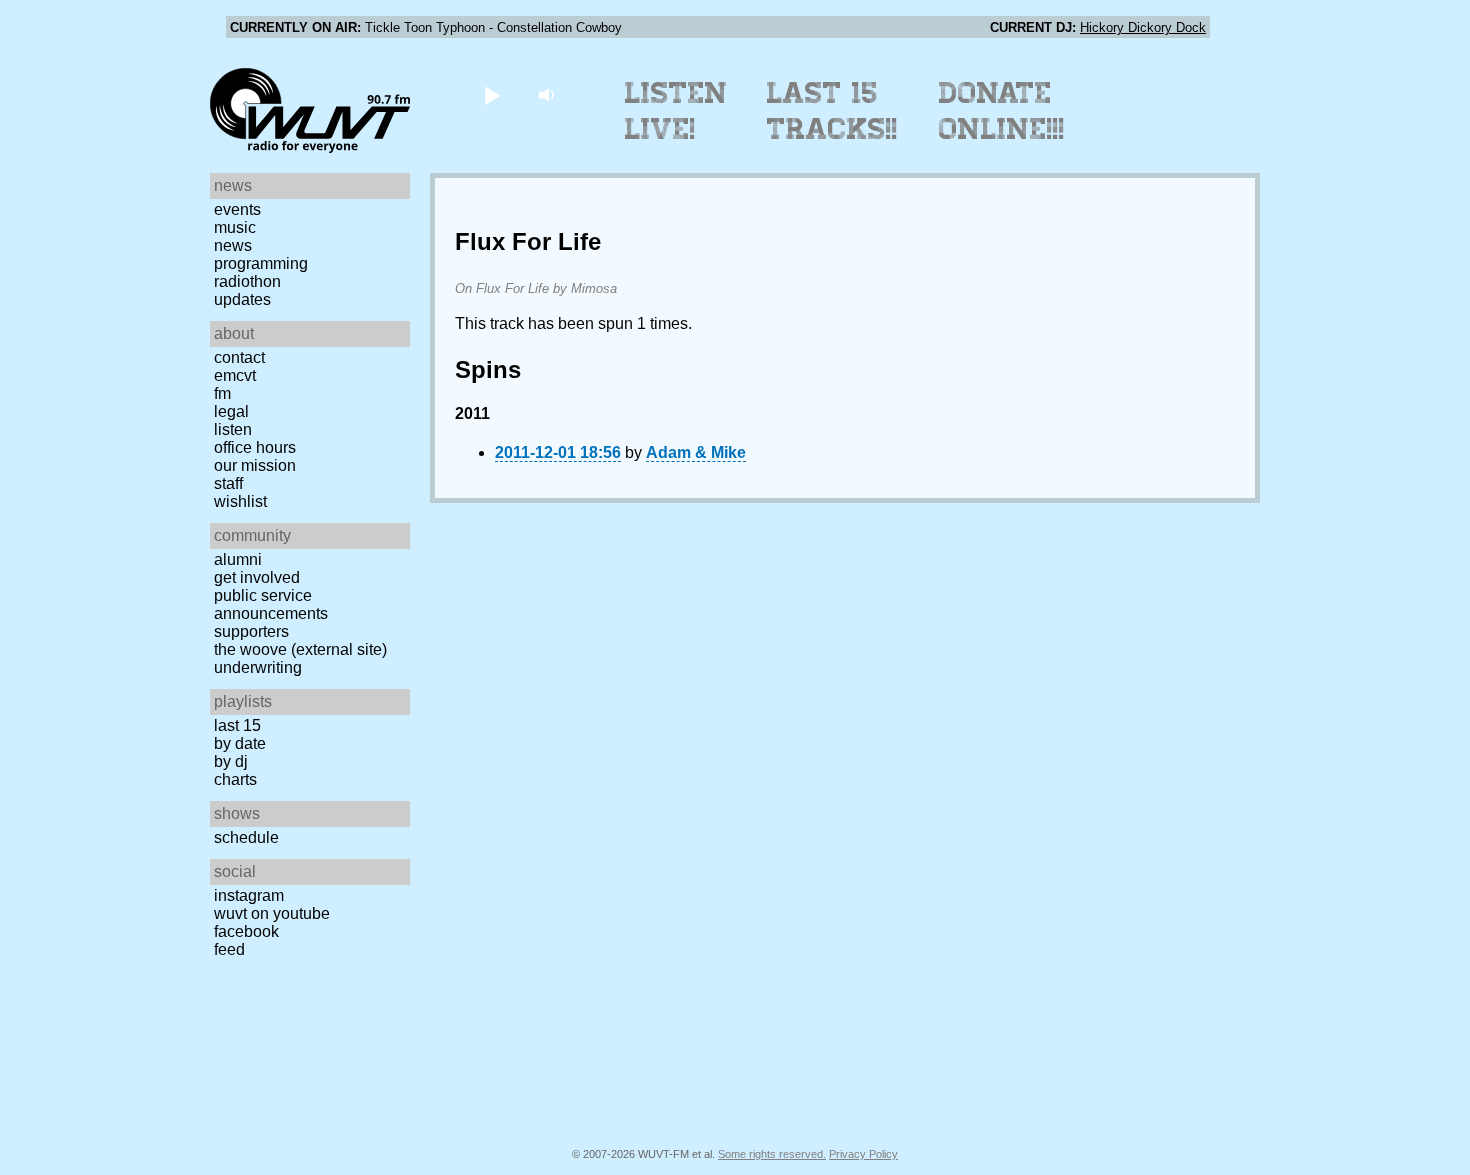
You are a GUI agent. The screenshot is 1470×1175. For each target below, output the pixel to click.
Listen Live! (676, 111)
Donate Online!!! (1002, 111)
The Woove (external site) (300, 649)
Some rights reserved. (772, 1154)
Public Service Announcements (271, 604)
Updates (242, 299)
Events (237, 209)
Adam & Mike (696, 452)
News (233, 245)
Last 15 (237, 725)
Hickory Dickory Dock (1143, 27)
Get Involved (257, 577)
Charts (235, 779)
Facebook (246, 931)
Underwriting (258, 667)
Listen (233, 429)
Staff (228, 483)
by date (240, 743)
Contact (239, 357)
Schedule (246, 837)
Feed (229, 949)
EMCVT (235, 375)
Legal (231, 411)
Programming (261, 263)
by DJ (231, 761)
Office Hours (255, 447)
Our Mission (255, 465)
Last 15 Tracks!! (832, 111)
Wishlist (240, 501)
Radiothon (247, 281)
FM (222, 393)
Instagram (249, 895)
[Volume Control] (548, 94)
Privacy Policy (863, 1154)
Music (235, 227)
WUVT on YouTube (272, 913)
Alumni (238, 559)
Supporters (251, 631)
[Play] (491, 94)
